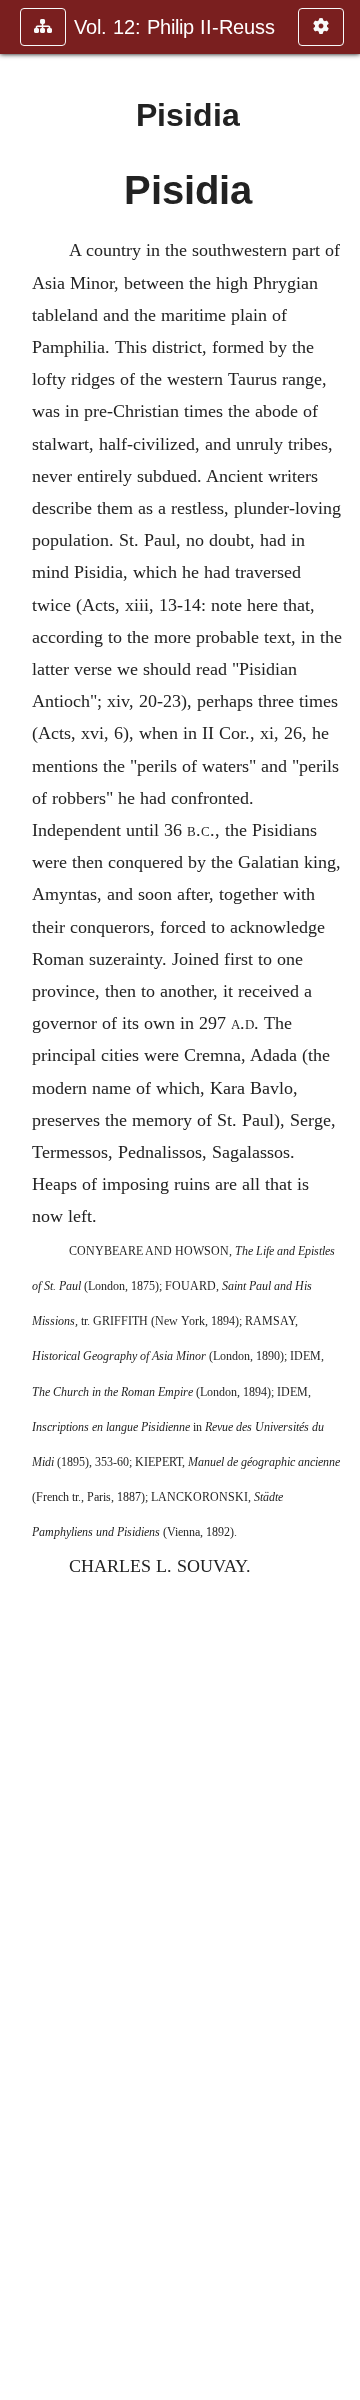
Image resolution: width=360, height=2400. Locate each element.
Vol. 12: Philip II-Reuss (174, 27)
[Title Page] (23, 1200)
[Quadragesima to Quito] (337, 1200)
